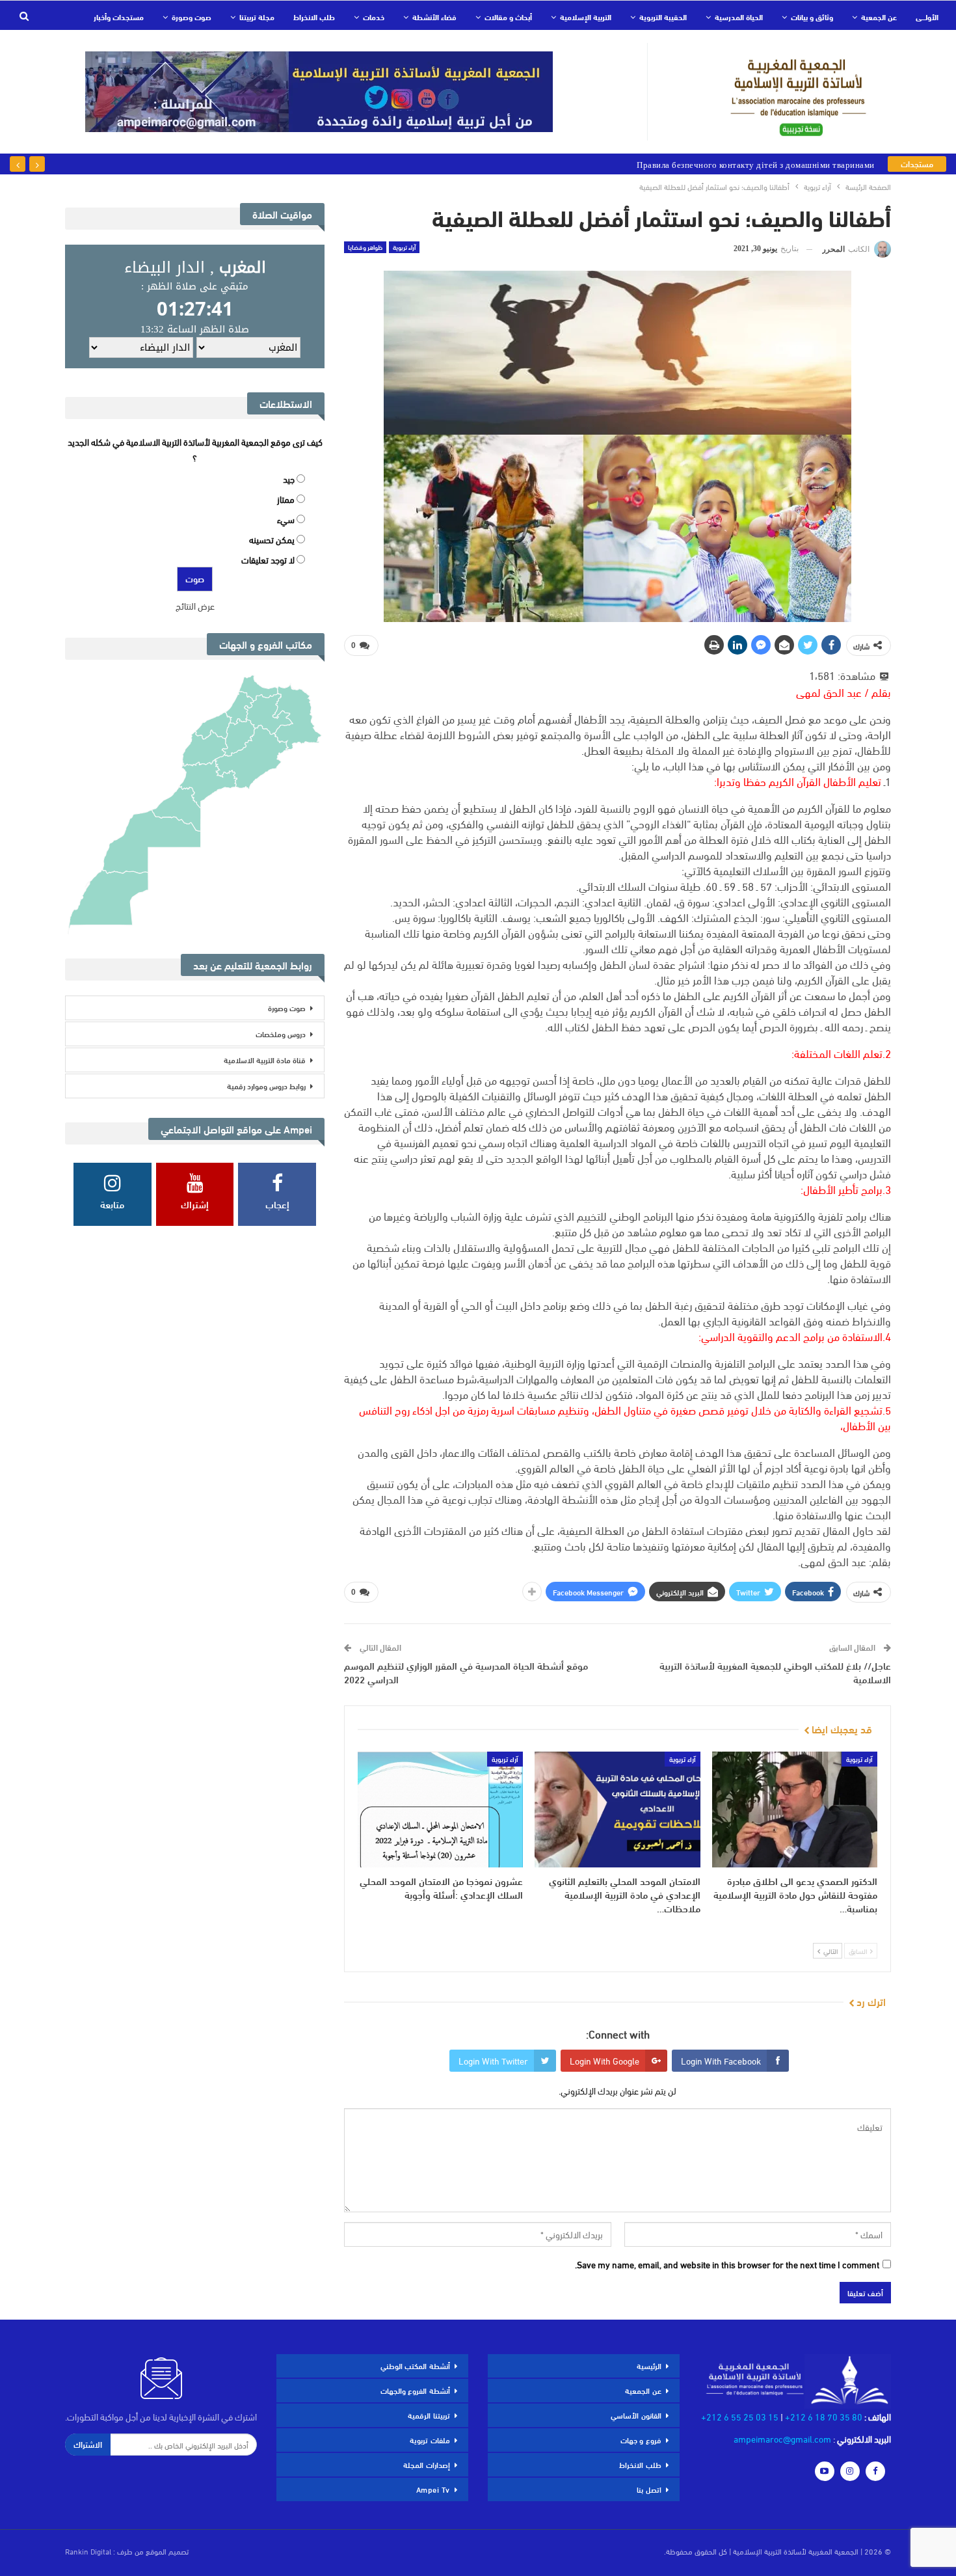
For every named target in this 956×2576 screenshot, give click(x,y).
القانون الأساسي (636, 2415)
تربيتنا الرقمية (429, 2415)
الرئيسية (649, 2365)
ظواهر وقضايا (365, 247)
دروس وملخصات (281, 1033)
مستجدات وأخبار (119, 16)
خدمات (374, 16)
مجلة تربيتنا (257, 16)
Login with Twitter (493, 2060)
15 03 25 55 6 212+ (740, 2416)
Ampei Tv (433, 2489)
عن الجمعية (879, 16)
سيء (286, 519)
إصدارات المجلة (427, 2464)
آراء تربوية (404, 247)
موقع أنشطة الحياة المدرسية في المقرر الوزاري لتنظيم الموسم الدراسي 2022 (466, 1672)
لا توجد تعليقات (268, 559)
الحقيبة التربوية (663, 16)
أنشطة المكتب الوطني (415, 2365)
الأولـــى (927, 16)
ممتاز (286, 499)
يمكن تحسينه (272, 539)
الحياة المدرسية (739, 16)
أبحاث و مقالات (508, 16)
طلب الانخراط (314, 16)
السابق (859, 1951)
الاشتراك (88, 2444)
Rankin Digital (88, 2551)
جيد (289, 479)
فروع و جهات (641, 2439)
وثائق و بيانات (812, 16)
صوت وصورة (192, 16)
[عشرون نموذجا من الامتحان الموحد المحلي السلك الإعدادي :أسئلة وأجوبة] (440, 1810)
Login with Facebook (721, 2060)
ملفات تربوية (430, 2439)
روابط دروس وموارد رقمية (266, 1085)
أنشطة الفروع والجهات (415, 2390)
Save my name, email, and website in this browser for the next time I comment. (727, 2264)
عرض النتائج (195, 605)
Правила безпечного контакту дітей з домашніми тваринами (756, 164)
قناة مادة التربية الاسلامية (265, 1059)
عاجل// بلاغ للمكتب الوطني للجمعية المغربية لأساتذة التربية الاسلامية (775, 1672)
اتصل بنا (649, 2489)
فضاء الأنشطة (434, 16)
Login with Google (604, 2060)
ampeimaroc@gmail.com (782, 2438)
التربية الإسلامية (586, 16)
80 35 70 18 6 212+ (824, 2416)
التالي (830, 1951)
